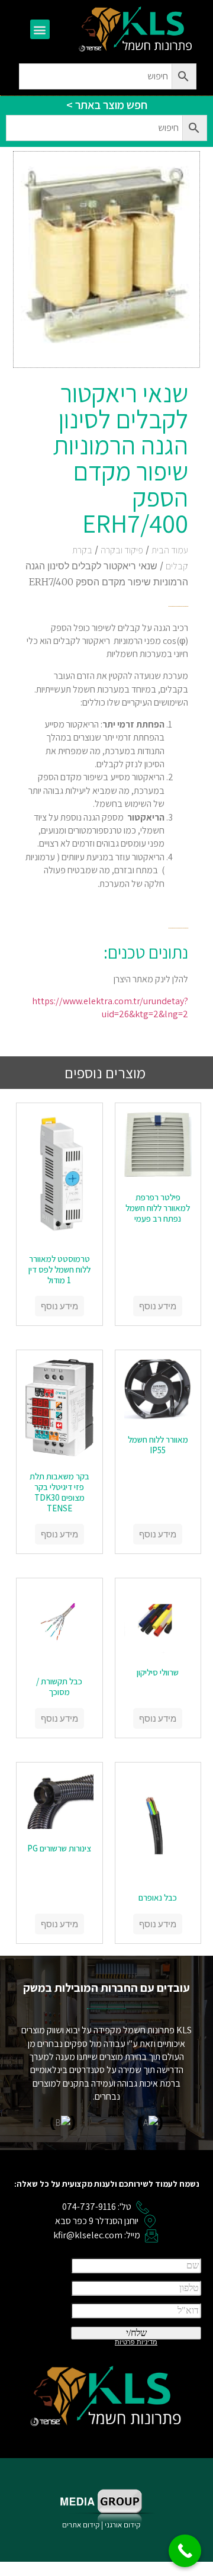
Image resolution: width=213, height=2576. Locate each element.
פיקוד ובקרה (122, 550)
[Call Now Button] (185, 2551)
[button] (40, 29)
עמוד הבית (170, 550)
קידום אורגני (123, 2525)
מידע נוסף (158, 1306)
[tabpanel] (107, 763)
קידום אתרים (81, 2525)
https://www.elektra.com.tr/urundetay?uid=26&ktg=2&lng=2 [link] (110, 1007)
